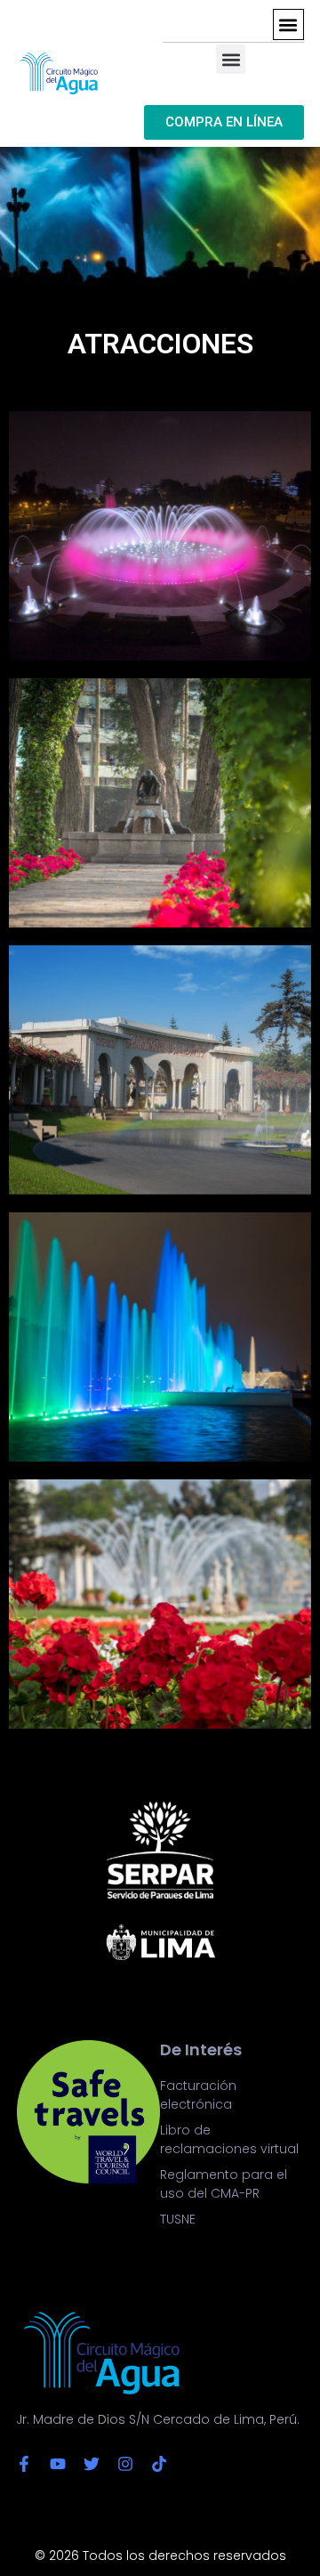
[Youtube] (58, 2464)
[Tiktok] (159, 2464)
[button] (288, 24)
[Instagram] (125, 2464)
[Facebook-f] (24, 2464)
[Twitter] (92, 2464)
